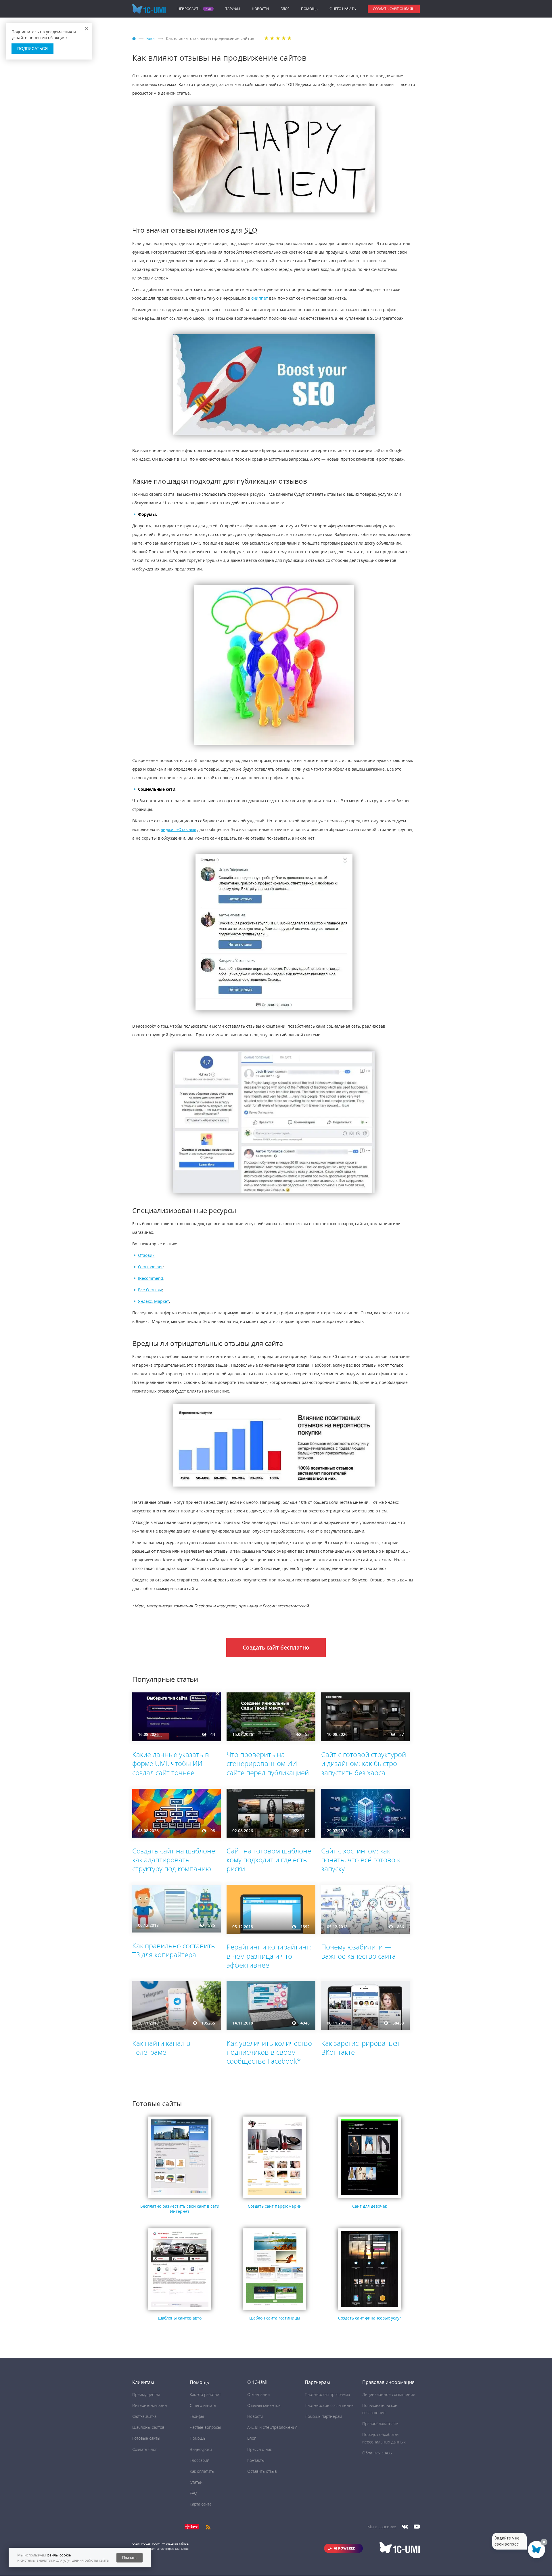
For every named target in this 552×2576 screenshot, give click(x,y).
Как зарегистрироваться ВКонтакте (360, 2048)
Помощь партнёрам (323, 2416)
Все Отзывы (150, 1290)
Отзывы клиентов (264, 2405)
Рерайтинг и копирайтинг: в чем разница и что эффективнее (269, 1956)
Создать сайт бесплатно (276, 1648)
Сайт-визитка (144, 2416)
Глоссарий (200, 2460)
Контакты (256, 2460)
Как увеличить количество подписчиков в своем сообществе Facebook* (269, 2052)
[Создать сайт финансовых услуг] (369, 2310)
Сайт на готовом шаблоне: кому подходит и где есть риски (270, 1860)
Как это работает (205, 2394)
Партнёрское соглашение (329, 2405)
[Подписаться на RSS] (208, 2526)
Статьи (196, 2482)
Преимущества (146, 2394)
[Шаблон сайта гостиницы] (275, 2310)
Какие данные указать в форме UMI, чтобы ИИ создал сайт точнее (171, 1763)
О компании (258, 2394)
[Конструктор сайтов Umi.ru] (135, 39)
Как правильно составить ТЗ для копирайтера (174, 1950)
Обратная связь (377, 2453)
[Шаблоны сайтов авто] (180, 2310)
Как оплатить (202, 2471)
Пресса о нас (260, 2449)
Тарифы (233, 9)
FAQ (193, 2493)
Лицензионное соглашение (389, 2394)
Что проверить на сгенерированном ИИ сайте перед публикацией (268, 1763)
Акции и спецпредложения (272, 2427)
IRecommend (151, 1278)
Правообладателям (380, 2423)
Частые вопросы (205, 2427)
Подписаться (32, 49)
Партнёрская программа (327, 2394)
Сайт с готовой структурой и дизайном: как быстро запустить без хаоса (364, 1763)
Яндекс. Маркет (154, 1301)
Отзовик (146, 1255)
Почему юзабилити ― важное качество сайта (359, 1951)
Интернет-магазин (150, 2405)
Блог (285, 9)
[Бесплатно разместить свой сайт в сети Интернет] (180, 2198)
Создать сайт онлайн (394, 9)
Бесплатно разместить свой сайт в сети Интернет (180, 2209)
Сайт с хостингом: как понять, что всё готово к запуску (361, 1860)
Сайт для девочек (370, 2206)
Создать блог (145, 2449)
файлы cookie (59, 2555)
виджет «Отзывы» (178, 829)
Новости (260, 9)
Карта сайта (201, 2504)
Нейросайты (189, 9)
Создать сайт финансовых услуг (370, 2318)
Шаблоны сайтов (148, 2427)
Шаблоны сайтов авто (180, 2318)
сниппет (260, 298)
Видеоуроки (201, 2449)
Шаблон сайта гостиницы (275, 2318)
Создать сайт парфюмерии (275, 2206)
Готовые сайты (146, 2438)
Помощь (309, 9)
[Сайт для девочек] (369, 2198)
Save (194, 2526)
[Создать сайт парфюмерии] (275, 2198)
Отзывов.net (150, 1267)
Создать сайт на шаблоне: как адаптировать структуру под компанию (175, 1860)
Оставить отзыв (262, 2471)
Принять (129, 2558)
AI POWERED (345, 2548)
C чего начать (343, 9)
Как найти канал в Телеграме (161, 2048)
